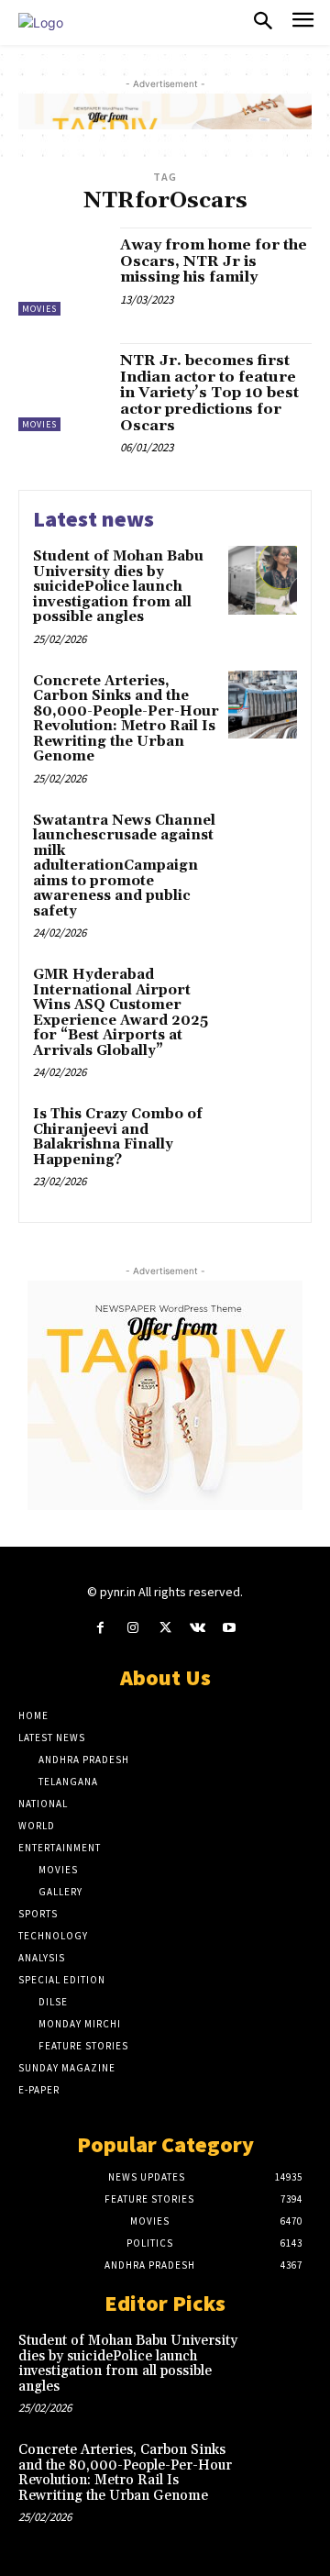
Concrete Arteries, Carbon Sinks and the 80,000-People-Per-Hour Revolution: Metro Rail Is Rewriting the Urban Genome (126, 719)
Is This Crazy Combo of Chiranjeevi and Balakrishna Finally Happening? (118, 1137)
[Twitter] (165, 1628)
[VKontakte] (198, 1628)
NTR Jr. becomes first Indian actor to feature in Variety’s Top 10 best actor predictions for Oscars (209, 393)
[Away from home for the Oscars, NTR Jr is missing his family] (62, 272)
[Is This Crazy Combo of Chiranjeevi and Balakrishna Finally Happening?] (263, 1138)
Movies (39, 309)
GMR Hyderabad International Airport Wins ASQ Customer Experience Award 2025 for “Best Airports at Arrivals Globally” (121, 1013)
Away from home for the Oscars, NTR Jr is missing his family (214, 261)
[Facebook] (100, 1628)
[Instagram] (132, 1628)
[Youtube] (230, 1628)
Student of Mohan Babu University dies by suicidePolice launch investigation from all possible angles (118, 587)
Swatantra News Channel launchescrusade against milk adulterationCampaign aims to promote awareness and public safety (124, 866)
